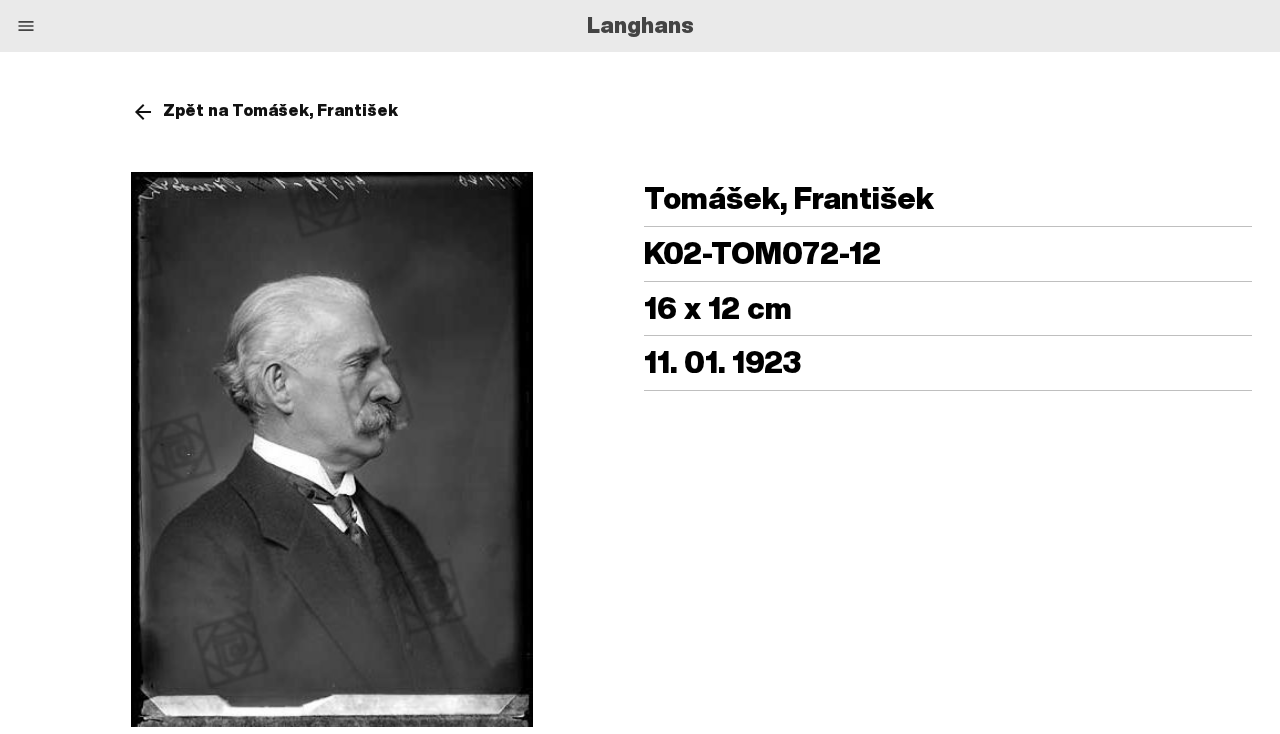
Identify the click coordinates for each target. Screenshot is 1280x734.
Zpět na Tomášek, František (280, 110)
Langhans (640, 25)
